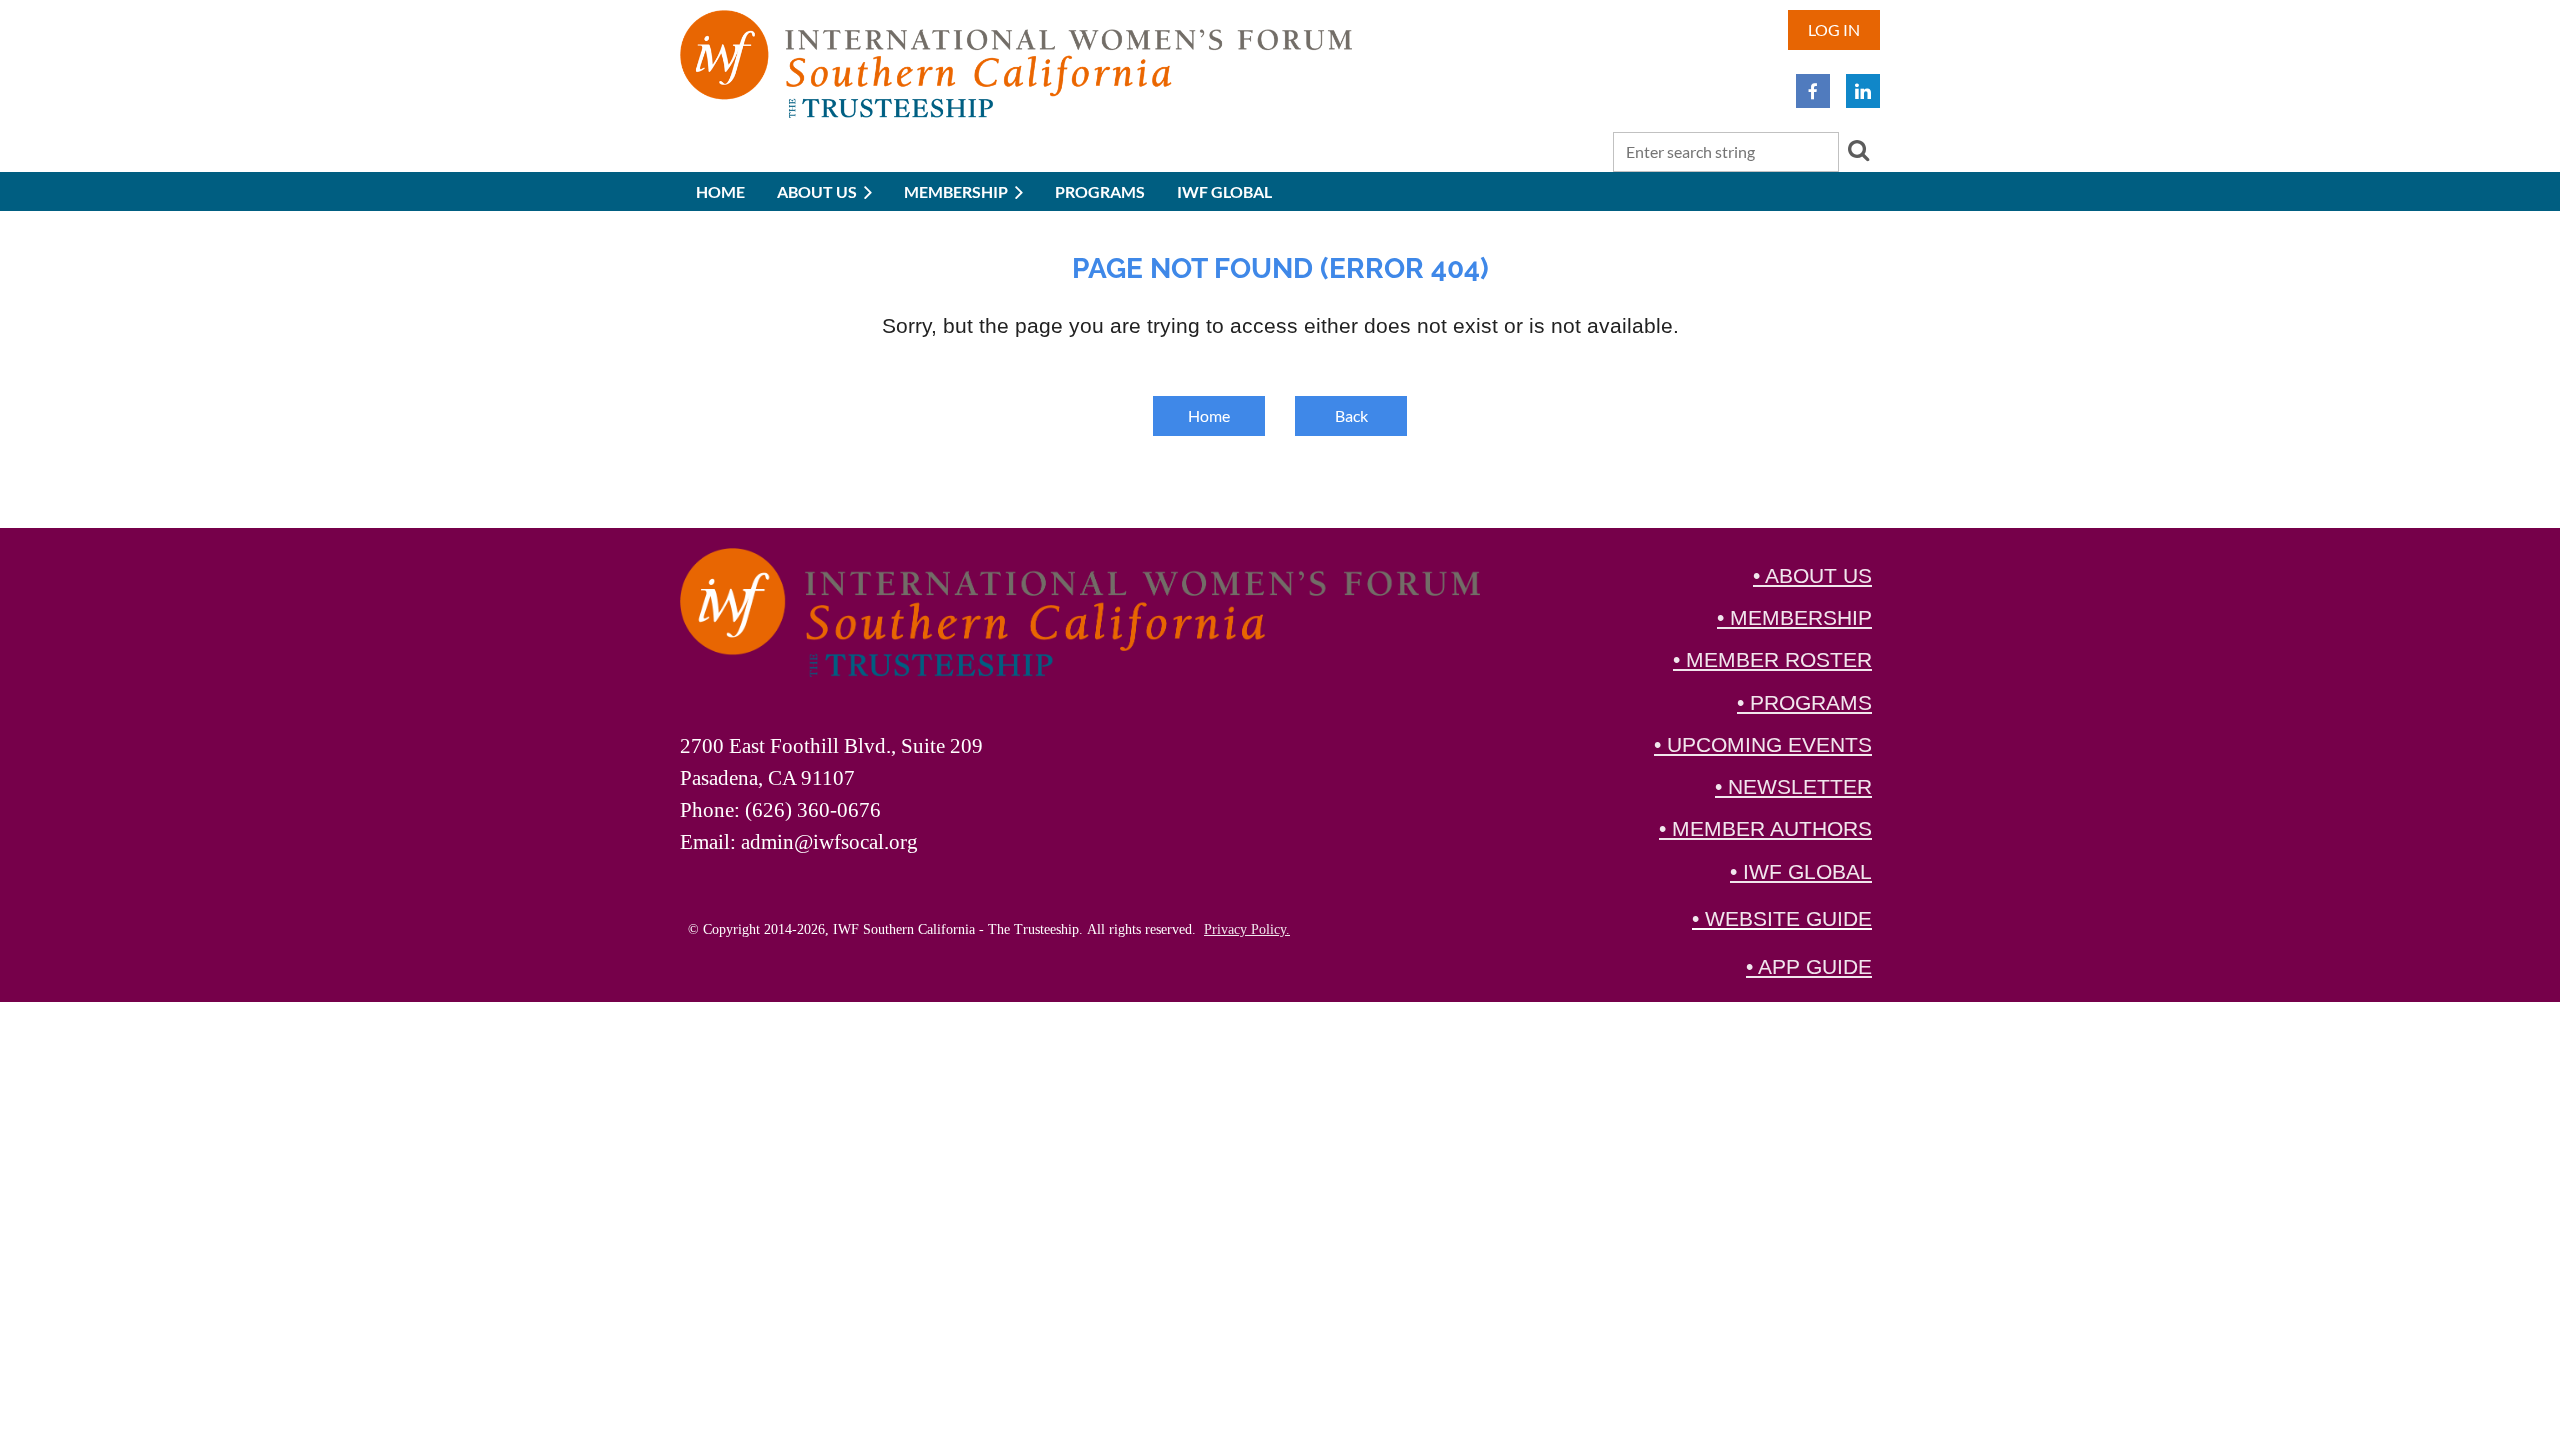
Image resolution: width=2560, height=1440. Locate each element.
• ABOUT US (1812, 576)
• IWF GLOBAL (1801, 872)
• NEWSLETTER (1793, 787)
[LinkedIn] (1863, 91)
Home (1209, 415)
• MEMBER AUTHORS (1765, 829)
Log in (1834, 29)
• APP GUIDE (1809, 967)
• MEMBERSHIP (1794, 618)
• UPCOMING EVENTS (1763, 745)
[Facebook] (1813, 91)
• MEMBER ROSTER (1772, 660)
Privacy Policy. (1247, 929)
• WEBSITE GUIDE (1782, 919)
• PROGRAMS (1804, 703)
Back (1351, 415)
